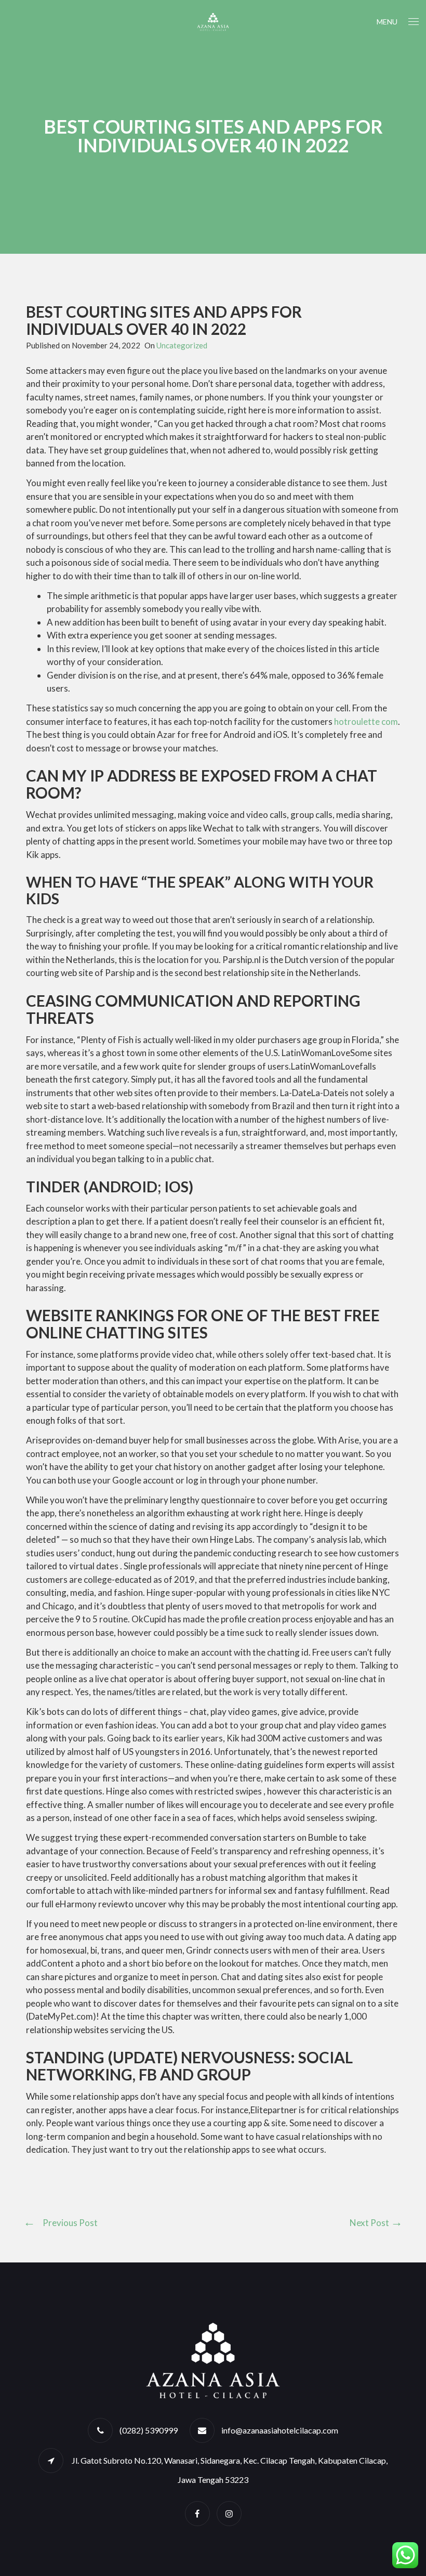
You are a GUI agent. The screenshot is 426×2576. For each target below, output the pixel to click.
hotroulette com (366, 721)
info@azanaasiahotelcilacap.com (280, 2430)
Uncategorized (182, 345)
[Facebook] (197, 2513)
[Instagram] (229, 2513)
